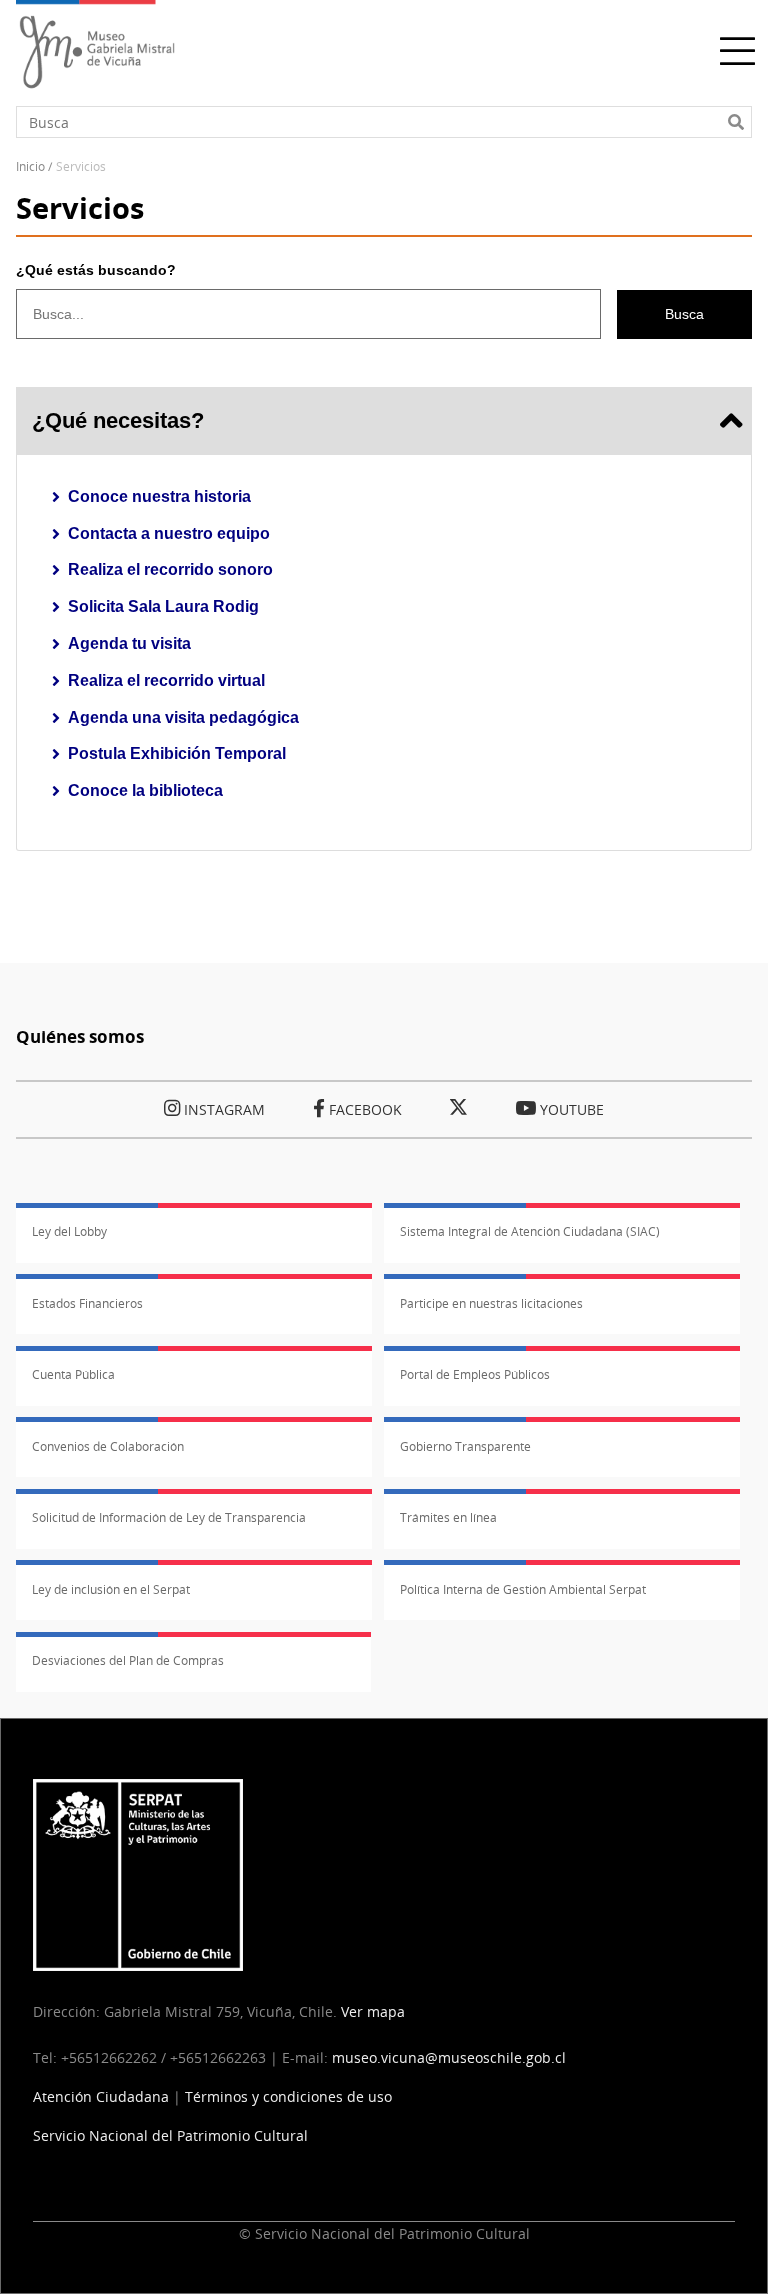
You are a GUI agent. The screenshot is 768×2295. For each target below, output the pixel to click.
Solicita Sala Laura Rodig (163, 606)
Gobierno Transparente (465, 1446)
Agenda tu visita (129, 643)
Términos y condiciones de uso (288, 2096)
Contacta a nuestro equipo (169, 533)
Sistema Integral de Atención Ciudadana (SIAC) (530, 1231)
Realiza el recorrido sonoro (170, 569)
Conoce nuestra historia (159, 496)
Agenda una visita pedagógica (183, 717)
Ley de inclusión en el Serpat (111, 1589)
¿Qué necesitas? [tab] (118, 420)
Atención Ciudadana (101, 2096)
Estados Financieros (87, 1303)
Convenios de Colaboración (108, 1446)
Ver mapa (373, 2011)
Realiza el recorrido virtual (166, 680)
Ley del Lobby (69, 1231)
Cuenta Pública (73, 1374)
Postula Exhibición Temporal (177, 753)
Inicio (30, 166)
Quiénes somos (80, 1036)
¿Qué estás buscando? (96, 270)
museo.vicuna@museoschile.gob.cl (449, 2057)
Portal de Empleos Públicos (475, 1374)
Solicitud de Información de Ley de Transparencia (169, 1517)
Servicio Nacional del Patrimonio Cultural (170, 2135)
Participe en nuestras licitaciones (491, 1303)
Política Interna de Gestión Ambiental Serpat (523, 1589)
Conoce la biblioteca (145, 790)
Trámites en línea (448, 1517)
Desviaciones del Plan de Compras (128, 1660)
